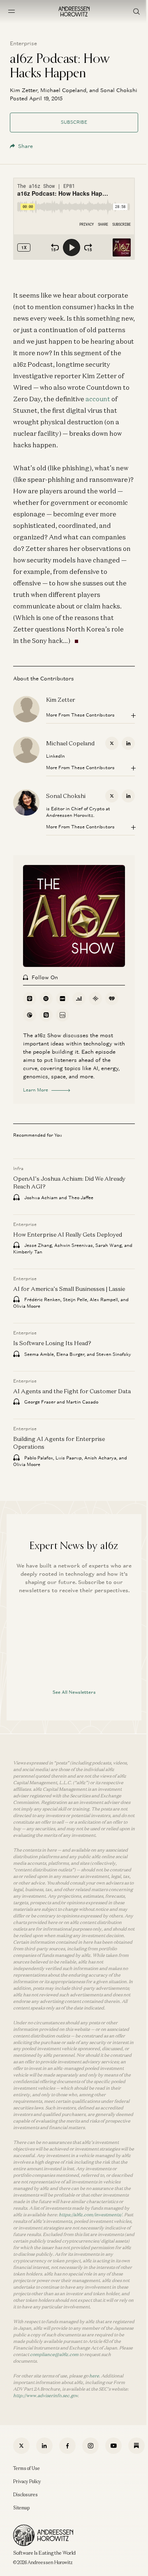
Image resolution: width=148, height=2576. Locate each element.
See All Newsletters (74, 1692)
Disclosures (25, 2495)
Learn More (36, 1090)
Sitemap (21, 2508)
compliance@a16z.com (54, 2354)
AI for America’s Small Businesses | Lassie (69, 1289)
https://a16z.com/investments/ (90, 2215)
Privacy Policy (27, 2481)
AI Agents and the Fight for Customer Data (72, 1391)
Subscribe (74, 122)
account (98, 399)
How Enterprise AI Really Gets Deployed (68, 1235)
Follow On (45, 977)
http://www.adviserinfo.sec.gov (45, 2396)
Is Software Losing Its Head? (52, 1343)
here (94, 2376)
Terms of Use (27, 2468)
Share (25, 146)
